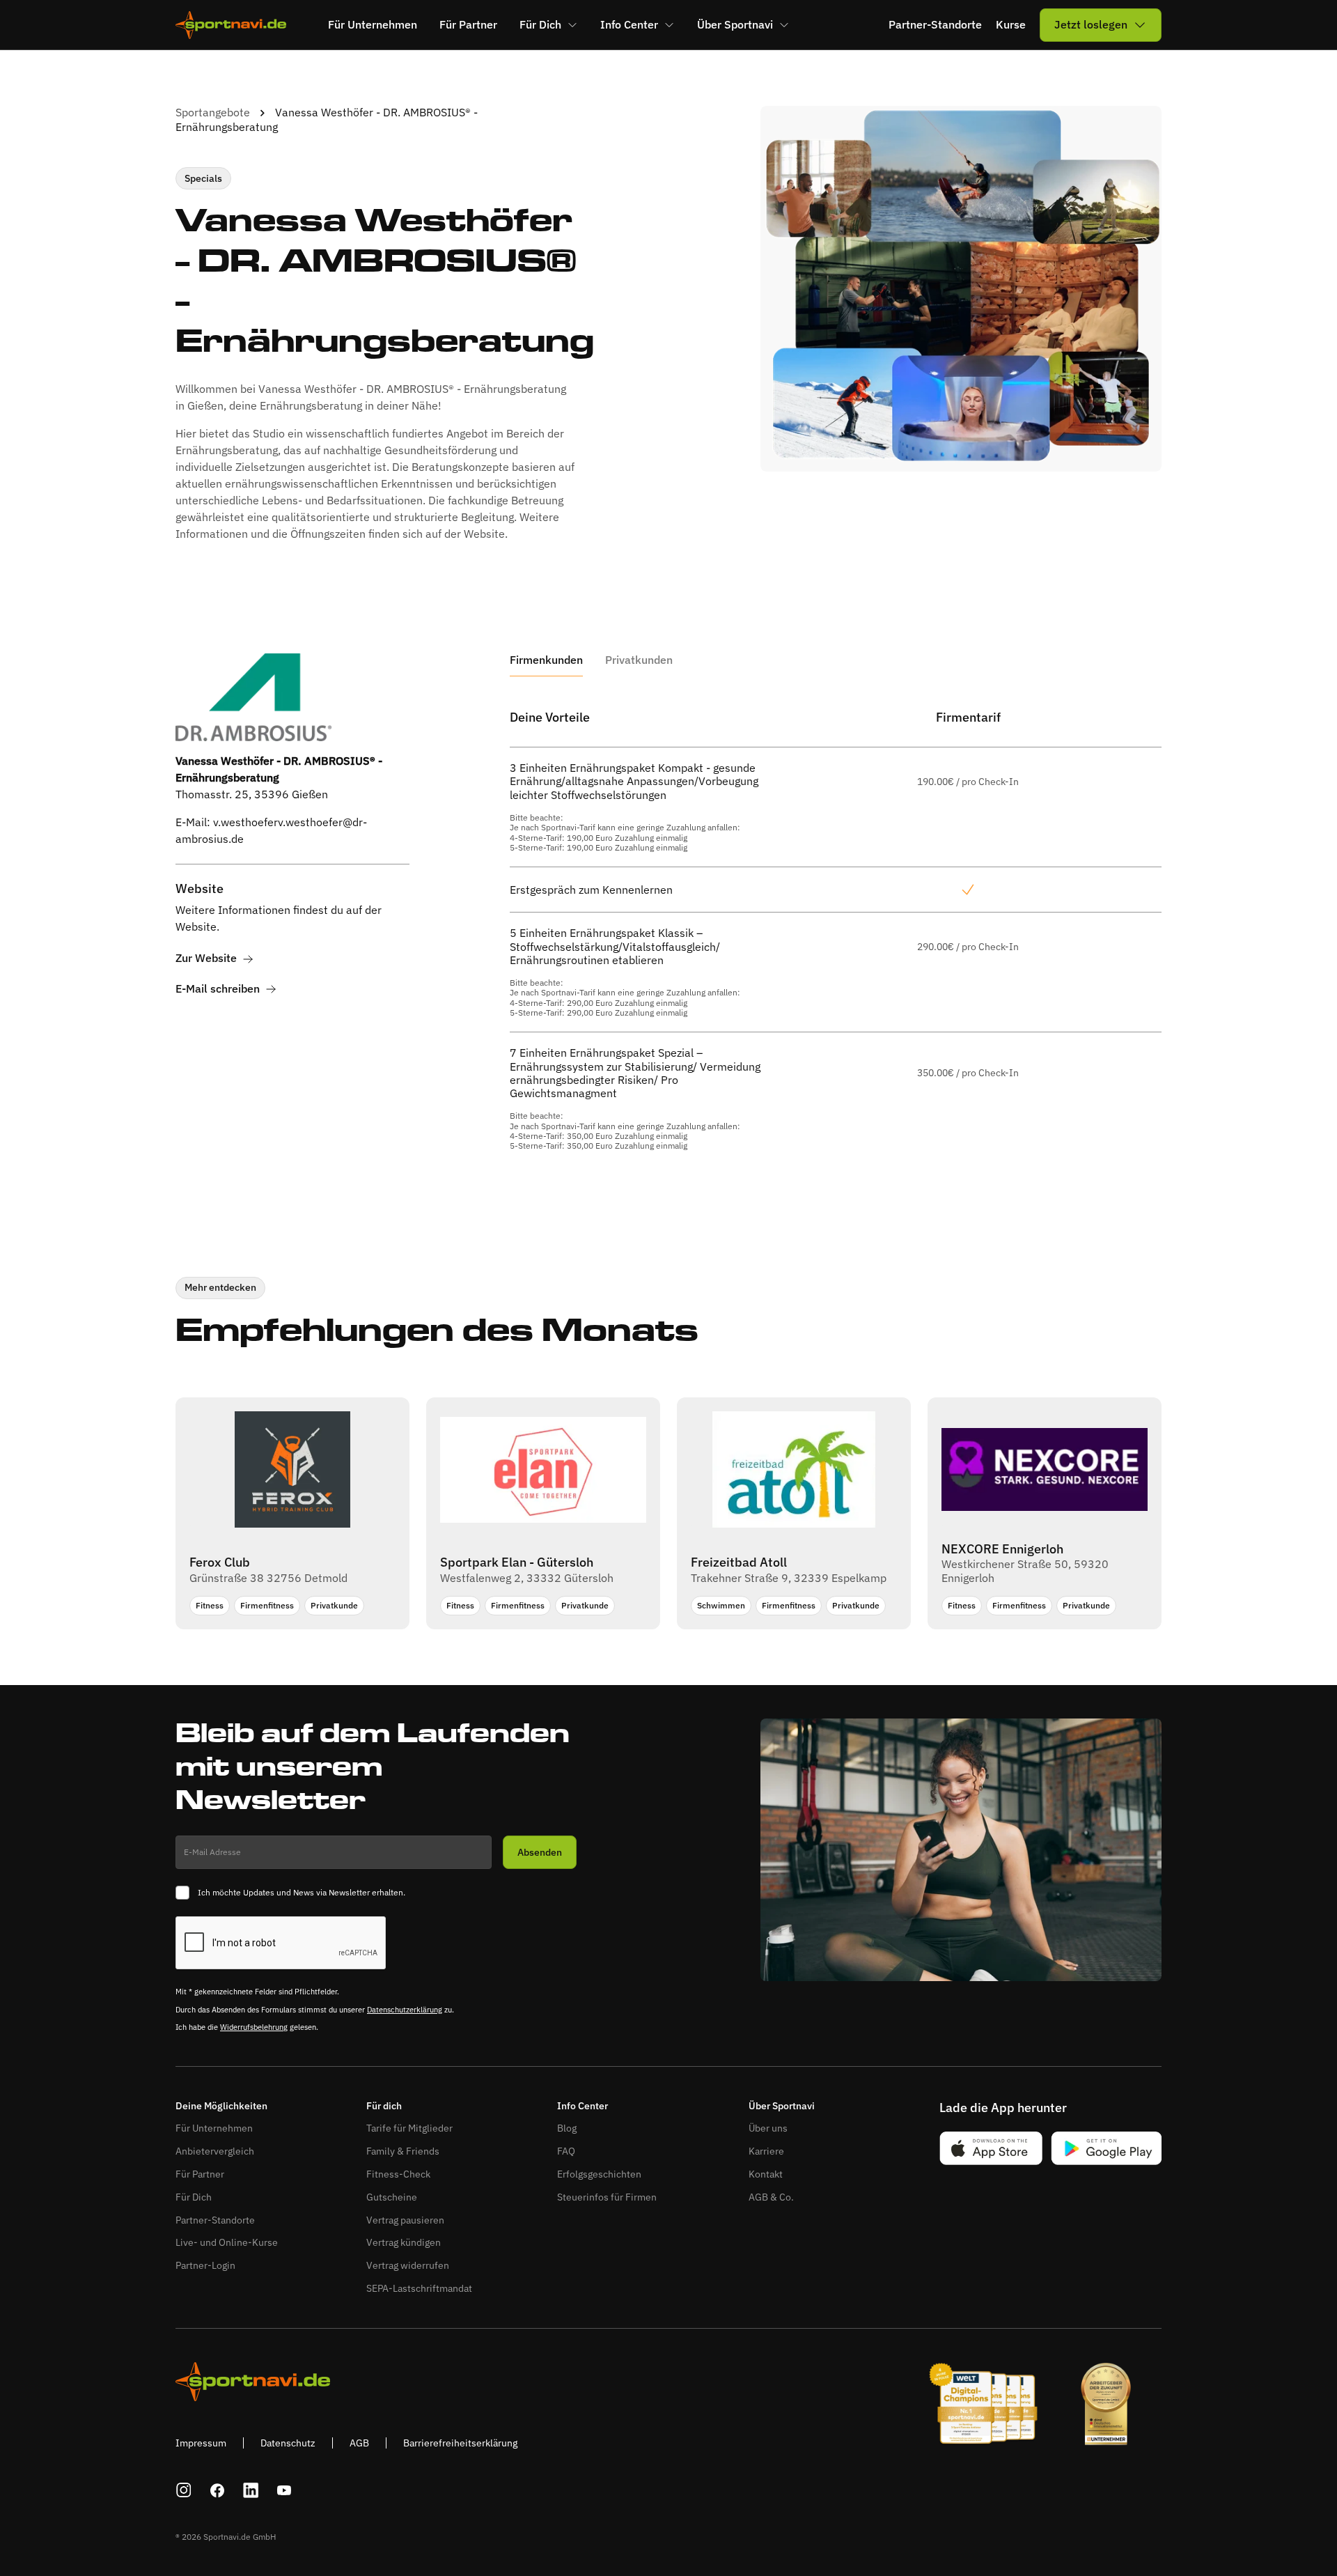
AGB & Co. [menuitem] (771, 2197)
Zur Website (206, 959)
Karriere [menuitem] (766, 2151)
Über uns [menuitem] (768, 2128)
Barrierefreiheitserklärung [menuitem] (460, 2443)
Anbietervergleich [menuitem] (215, 2151)
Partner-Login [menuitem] (205, 2265)
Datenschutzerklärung (405, 2010)
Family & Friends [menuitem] (403, 2151)
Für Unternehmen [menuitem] (373, 24)
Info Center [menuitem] (629, 24)
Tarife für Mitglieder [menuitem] (409, 2128)
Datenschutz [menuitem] (288, 2443)
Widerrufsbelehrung (254, 2027)
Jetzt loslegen (1091, 24)
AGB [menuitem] (359, 2443)
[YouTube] (284, 2490)
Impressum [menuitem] (201, 2443)
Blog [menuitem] (567, 2128)
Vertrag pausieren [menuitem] (405, 2220)
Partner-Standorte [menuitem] (215, 2220)
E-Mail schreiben (218, 989)
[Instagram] (184, 2490)
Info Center (583, 2106)
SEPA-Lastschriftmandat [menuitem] (419, 2288)
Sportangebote (213, 112)
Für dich (384, 2106)
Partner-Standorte (935, 25)
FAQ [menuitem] (566, 2151)
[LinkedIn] (251, 2490)
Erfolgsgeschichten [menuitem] (599, 2174)
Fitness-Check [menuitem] (398, 2174)
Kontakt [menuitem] (766, 2174)
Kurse (1011, 25)
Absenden (540, 1852)
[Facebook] (217, 2490)
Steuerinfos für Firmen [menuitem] (607, 2197)
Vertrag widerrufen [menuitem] (408, 2265)
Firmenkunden (546, 660)
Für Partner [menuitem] (468, 24)
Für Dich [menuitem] (540, 24)
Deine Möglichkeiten (221, 2106)
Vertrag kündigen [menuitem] (404, 2242)
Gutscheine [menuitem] (392, 2197)
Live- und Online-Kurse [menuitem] (227, 2242)
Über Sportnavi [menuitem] (735, 24)
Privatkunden (639, 660)
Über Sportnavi (782, 2106)
